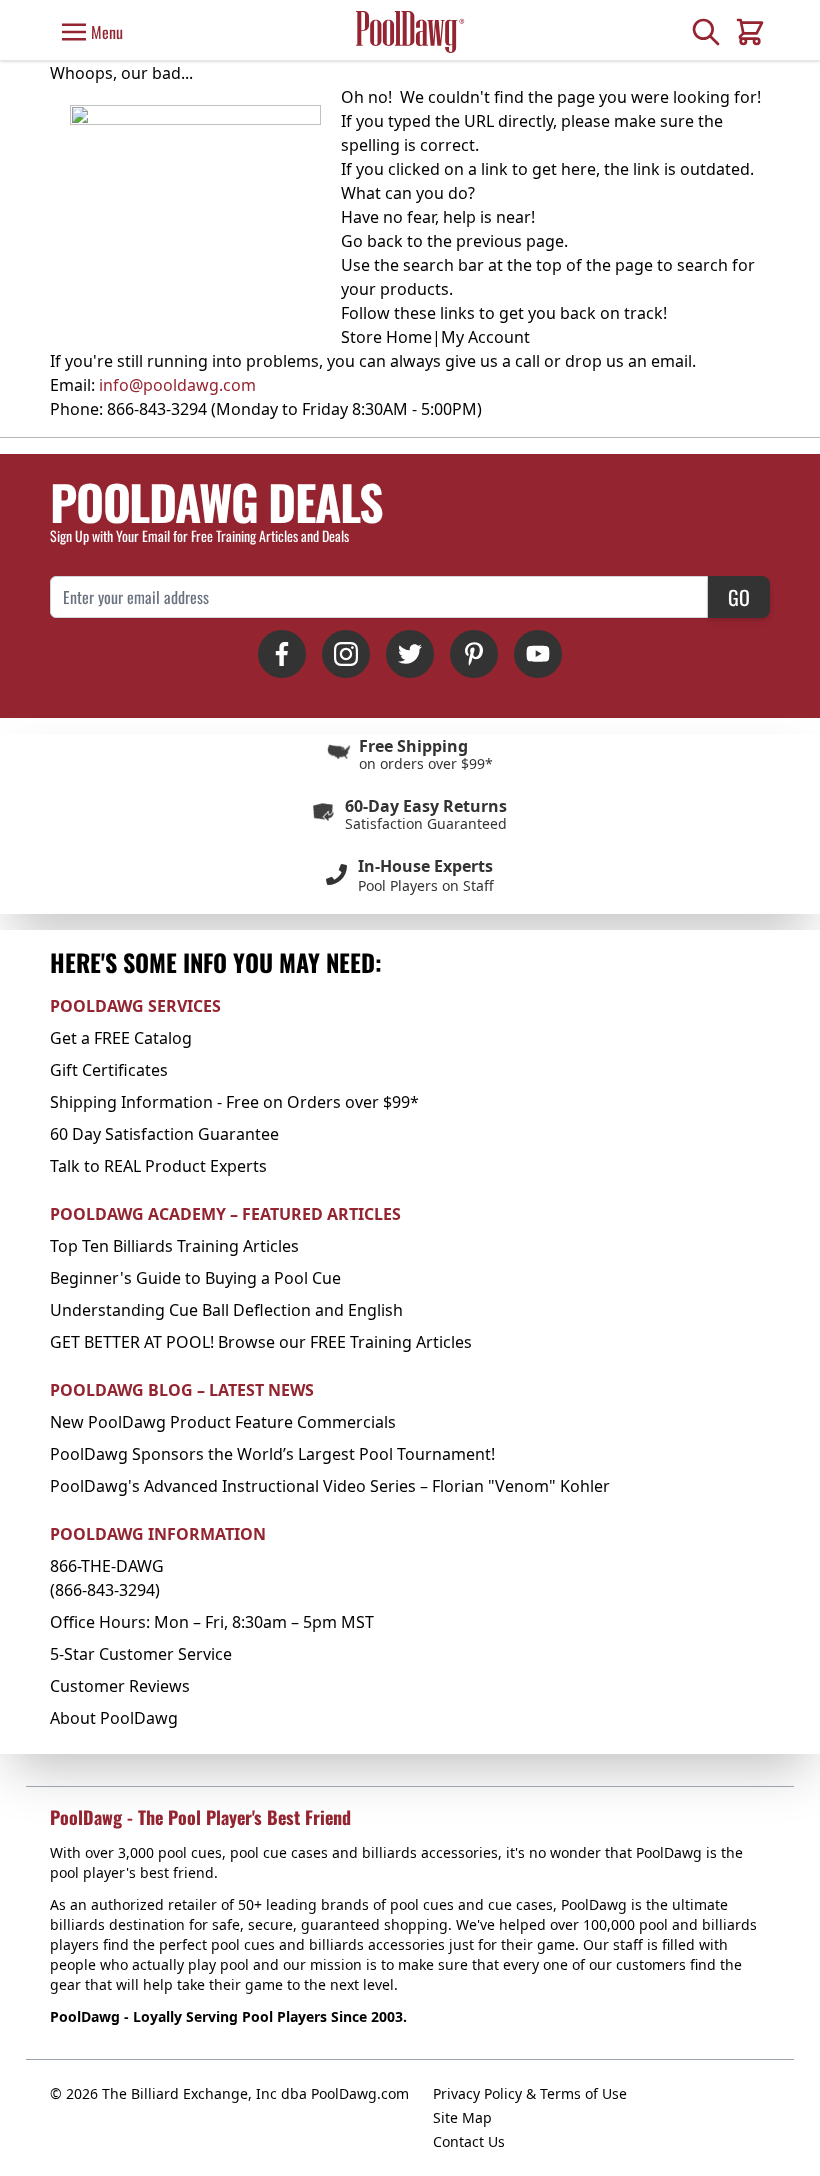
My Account (485, 337)
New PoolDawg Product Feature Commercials (223, 1422)
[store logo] (410, 31)
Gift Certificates (109, 1070)
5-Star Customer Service (141, 1654)
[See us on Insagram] (346, 654)
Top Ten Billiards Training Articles (174, 1246)
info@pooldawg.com (177, 385)
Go (739, 597)
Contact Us (469, 2141)
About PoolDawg (114, 1718)
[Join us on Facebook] (282, 654)
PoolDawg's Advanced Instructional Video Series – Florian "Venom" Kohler (330, 1486)
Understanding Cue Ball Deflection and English (226, 1310)
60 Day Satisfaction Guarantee (164, 1134)
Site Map (462, 2117)
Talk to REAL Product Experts (158, 1166)
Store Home (386, 337)
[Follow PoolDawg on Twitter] (410, 654)
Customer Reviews (120, 1686)
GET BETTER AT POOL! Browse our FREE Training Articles (261, 1342)
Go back (372, 241)
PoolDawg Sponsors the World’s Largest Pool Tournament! (272, 1454)
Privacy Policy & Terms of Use (530, 2093)
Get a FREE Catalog (121, 1038)
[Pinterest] (474, 654)
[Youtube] (538, 654)
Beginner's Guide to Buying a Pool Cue (195, 1278)
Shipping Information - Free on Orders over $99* (234, 1102)
